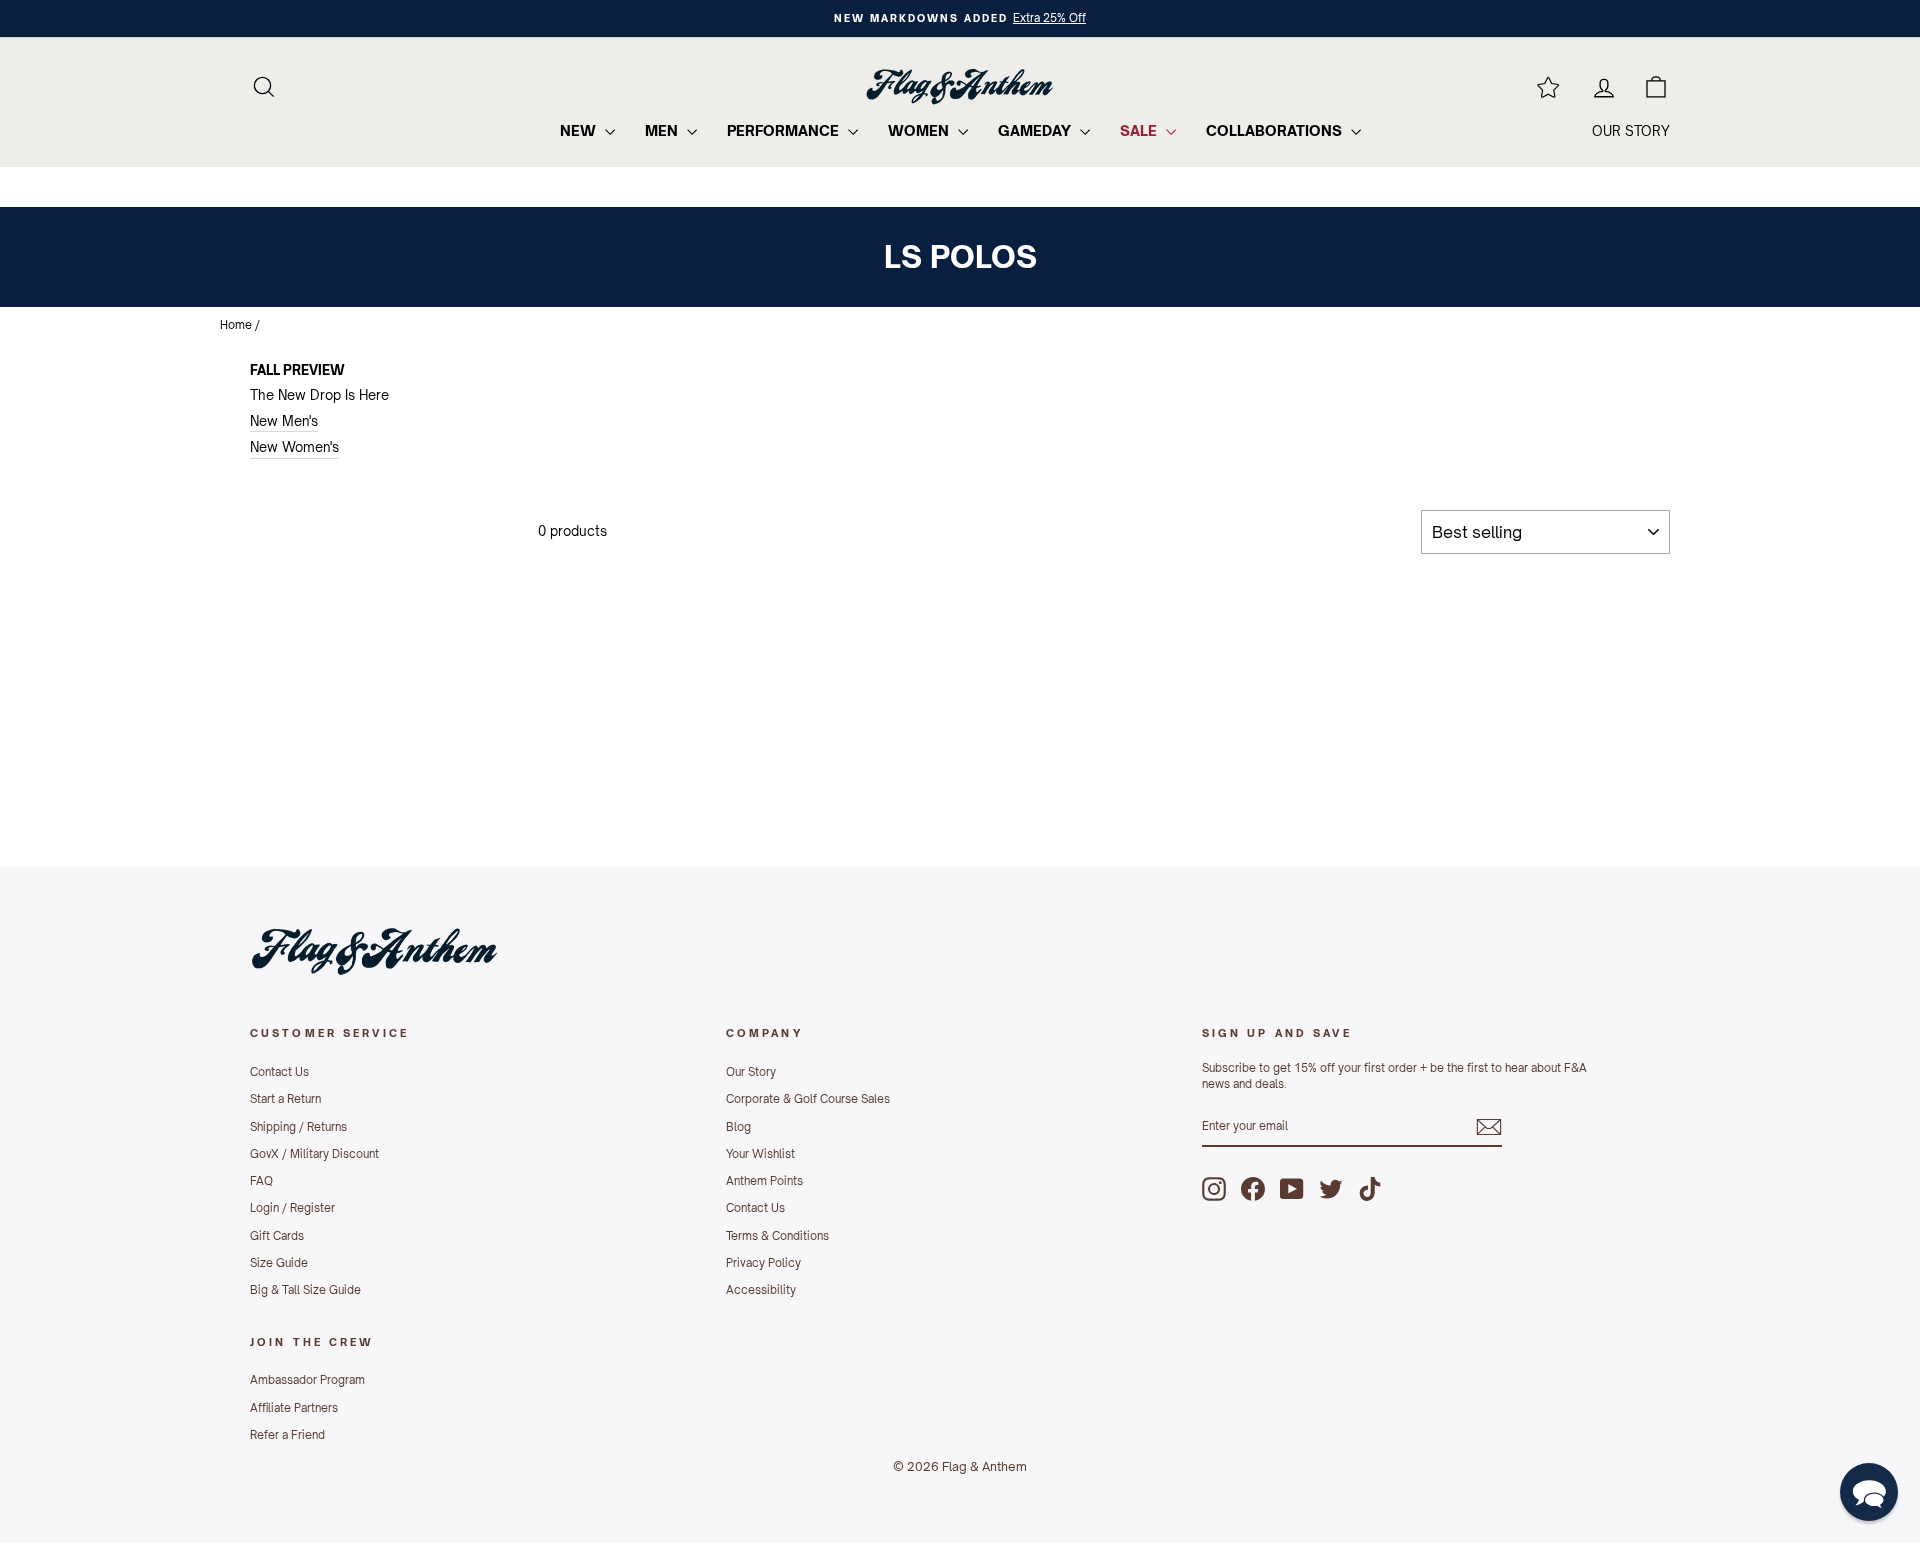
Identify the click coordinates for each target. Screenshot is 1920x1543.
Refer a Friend (287, 1435)
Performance (785, 130)
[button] (1869, 1492)
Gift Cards (277, 1236)
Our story (1631, 131)
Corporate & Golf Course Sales (808, 1099)
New (580, 130)
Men (663, 130)
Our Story (751, 1072)
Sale (1140, 130)
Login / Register (292, 1208)
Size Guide (279, 1263)
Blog (738, 1127)
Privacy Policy (763, 1263)
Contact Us (279, 1072)
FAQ (261, 1181)
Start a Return (285, 1099)
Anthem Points (764, 1181)
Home (236, 325)
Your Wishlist (760, 1154)
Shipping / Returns (298, 1127)
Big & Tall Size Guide (305, 1290)
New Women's (294, 447)
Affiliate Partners (294, 1408)
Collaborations (1276, 130)
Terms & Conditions (777, 1236)
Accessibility (761, 1290)
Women (920, 130)
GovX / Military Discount (314, 1154)
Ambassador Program (307, 1380)
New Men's (284, 421)
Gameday (1036, 130)
